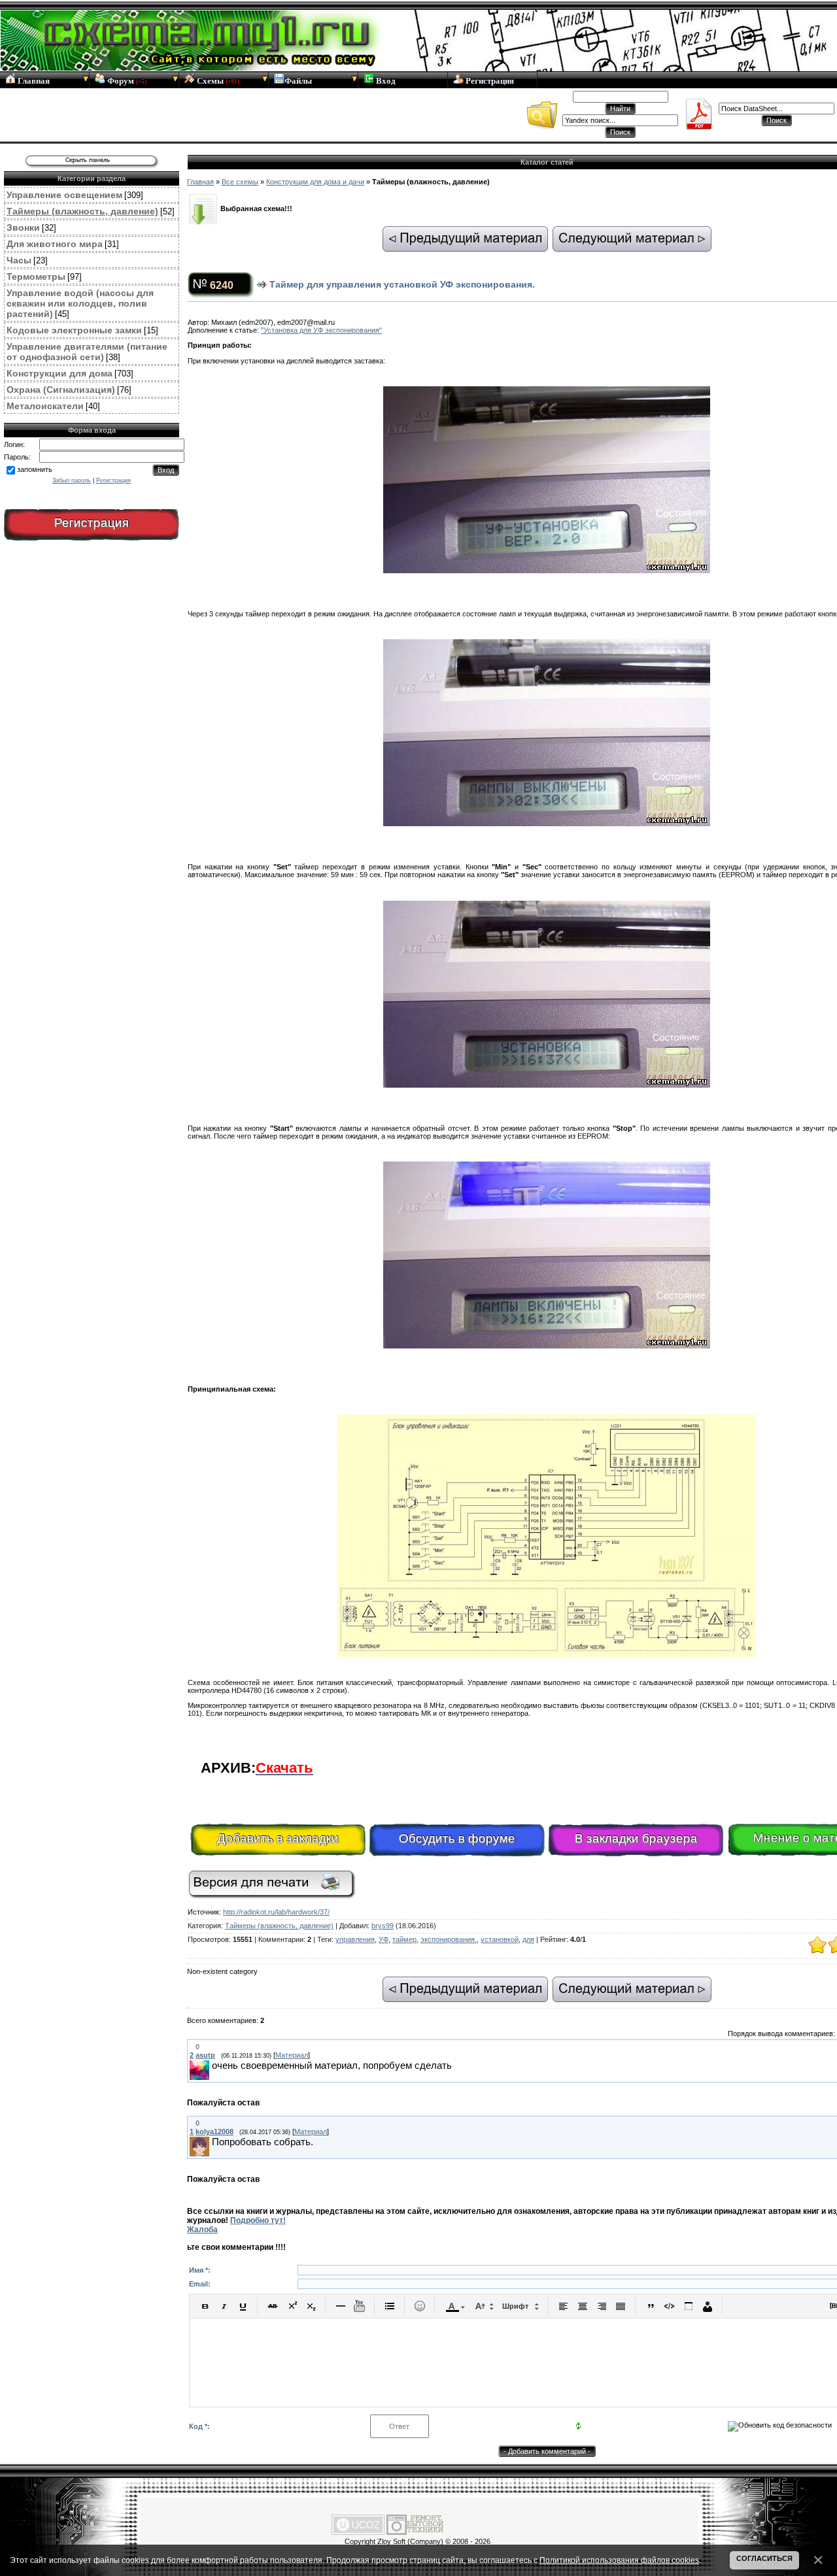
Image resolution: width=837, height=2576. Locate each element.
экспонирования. (449, 1939)
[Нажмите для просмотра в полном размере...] (547, 1654)
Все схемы (240, 182)
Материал (292, 2055)
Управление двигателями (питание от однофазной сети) (87, 352)
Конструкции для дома (60, 373)
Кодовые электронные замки (74, 330)
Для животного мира (55, 244)
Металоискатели (45, 406)
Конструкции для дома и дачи (315, 182)
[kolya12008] (211, 2143)
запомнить (35, 469)
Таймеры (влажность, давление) (82, 211)
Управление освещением (64, 195)
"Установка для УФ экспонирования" (321, 330)
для (528, 1939)
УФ (384, 1939)
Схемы (217, 81)
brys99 (383, 1926)
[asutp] (211, 2066)
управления (355, 1939)
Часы (19, 260)
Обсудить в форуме (457, 1838)
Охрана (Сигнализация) (61, 390)
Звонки (23, 227)
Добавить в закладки (278, 1838)
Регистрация (489, 81)
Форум (126, 81)
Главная (33, 81)
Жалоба (202, 2230)
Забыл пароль (72, 480)
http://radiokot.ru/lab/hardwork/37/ (276, 1912)
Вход (385, 81)
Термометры (36, 276)
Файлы (298, 81)
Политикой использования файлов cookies (619, 2560)
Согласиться (764, 2558)
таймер (404, 1939)
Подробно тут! (258, 2220)
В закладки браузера (636, 1838)
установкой (500, 1939)
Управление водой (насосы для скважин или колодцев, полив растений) (80, 303)
